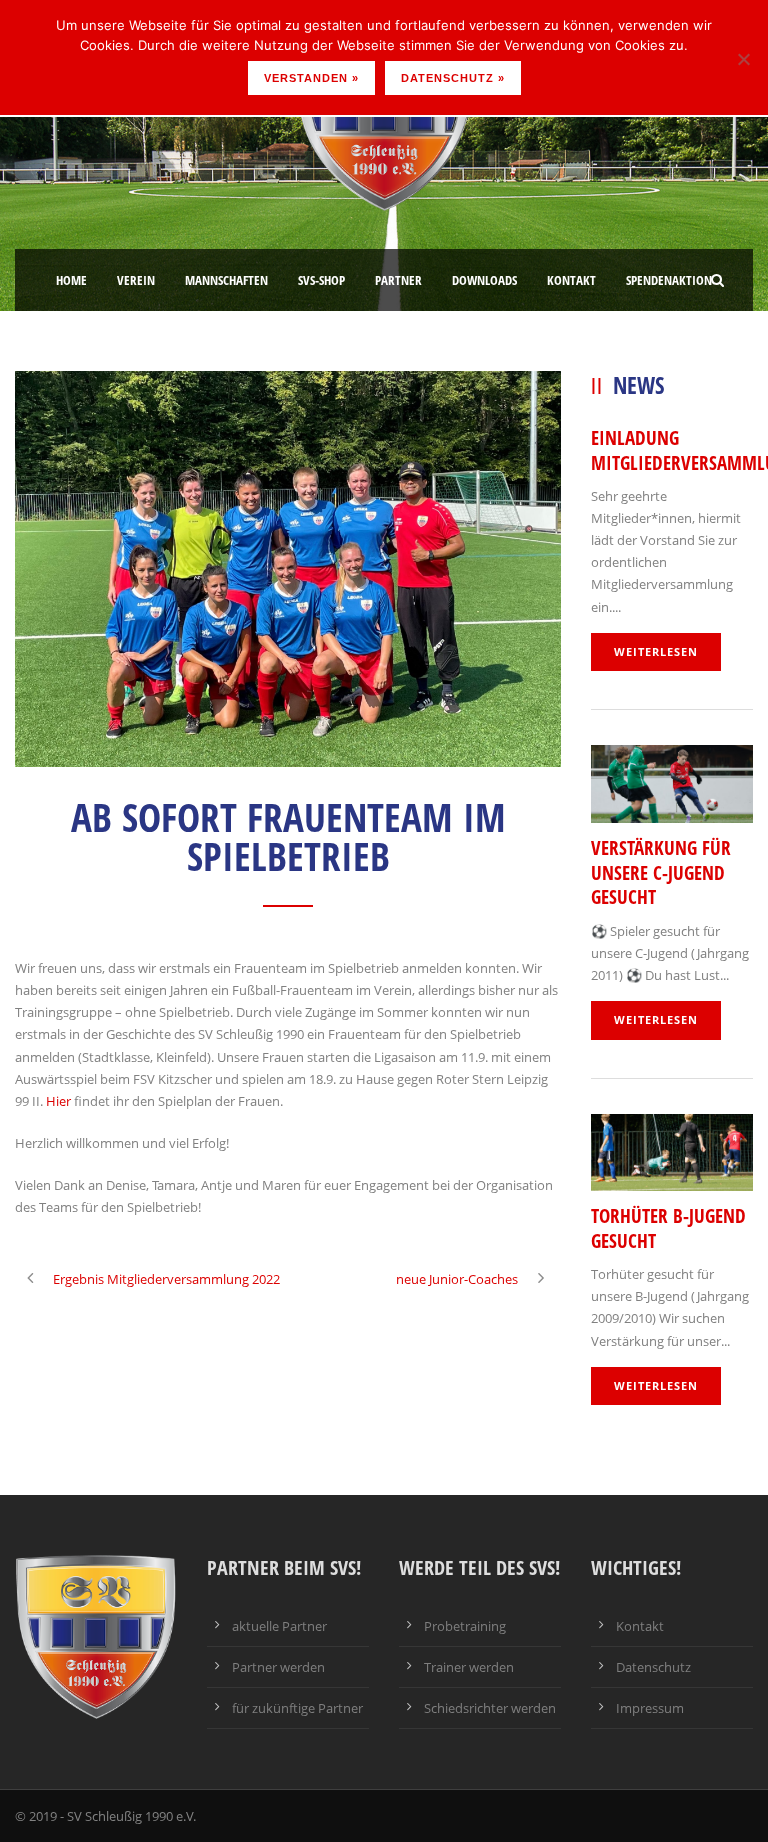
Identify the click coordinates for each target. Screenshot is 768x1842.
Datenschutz (653, 1667)
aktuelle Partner (279, 1626)
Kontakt (571, 280)
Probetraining (465, 1626)
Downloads (484, 280)
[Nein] (743, 59)
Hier (58, 1101)
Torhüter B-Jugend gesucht (668, 1228)
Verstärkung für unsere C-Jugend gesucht (661, 872)
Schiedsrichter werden (490, 1708)
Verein (136, 280)
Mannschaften (226, 280)
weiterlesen (656, 651)
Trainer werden (469, 1667)
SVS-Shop (321, 280)
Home (71, 280)
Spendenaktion (669, 280)
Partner (398, 280)
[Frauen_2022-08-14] (288, 569)
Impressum (650, 1708)
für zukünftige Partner (297, 1708)
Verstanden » (311, 78)
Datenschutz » (453, 78)
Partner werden (278, 1667)
